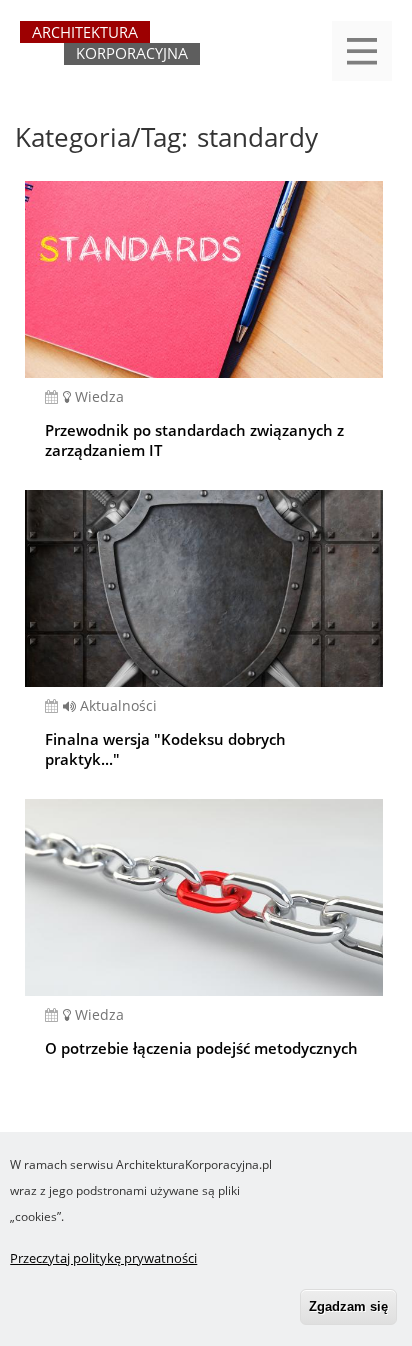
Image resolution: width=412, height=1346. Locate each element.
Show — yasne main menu (362, 51)
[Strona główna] (110, 52)
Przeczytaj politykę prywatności (103, 1258)
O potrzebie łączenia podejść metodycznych (201, 1048)
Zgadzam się (348, 1306)
